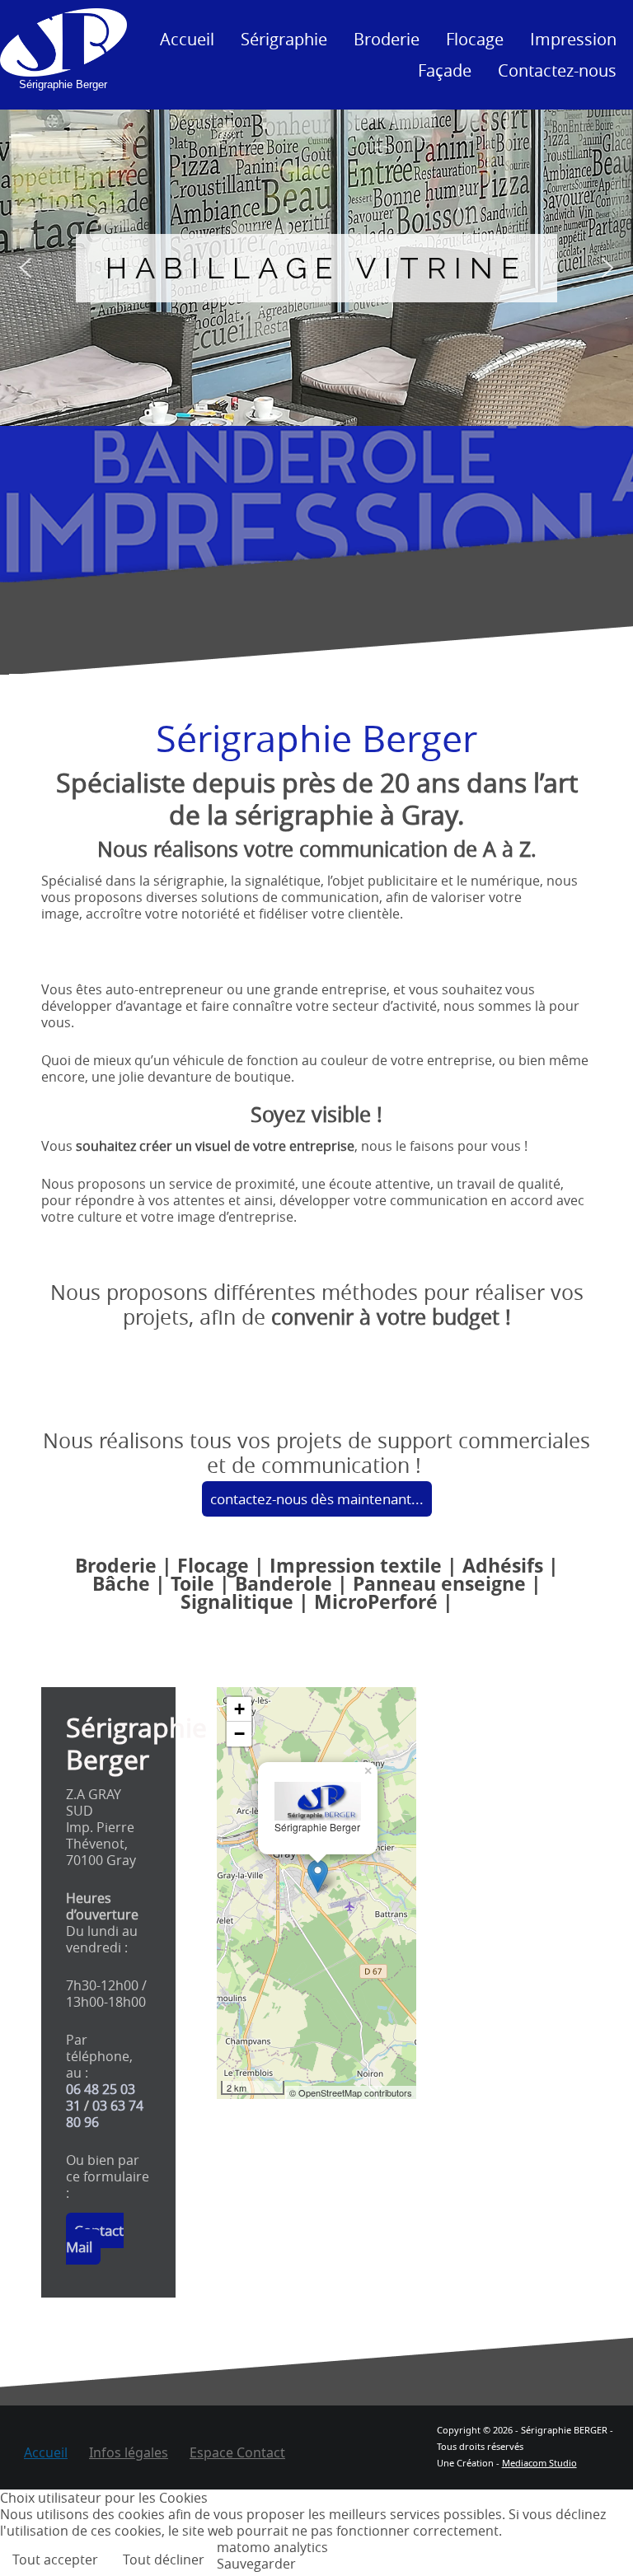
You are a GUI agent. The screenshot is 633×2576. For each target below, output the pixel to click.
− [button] (239, 1734)
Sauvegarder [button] (256, 2564)
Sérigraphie (284, 39)
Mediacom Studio (539, 2463)
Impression (573, 39)
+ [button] (239, 1709)
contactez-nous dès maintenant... (317, 1499)
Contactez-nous (557, 70)
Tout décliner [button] (164, 2560)
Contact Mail (95, 2239)
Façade (445, 70)
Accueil (187, 39)
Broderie (387, 39)
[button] (26, 268)
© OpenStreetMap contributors (351, 2092)
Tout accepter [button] (55, 2560)
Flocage (475, 39)
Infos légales (129, 2452)
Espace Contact (237, 2452)
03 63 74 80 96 (105, 2114)
